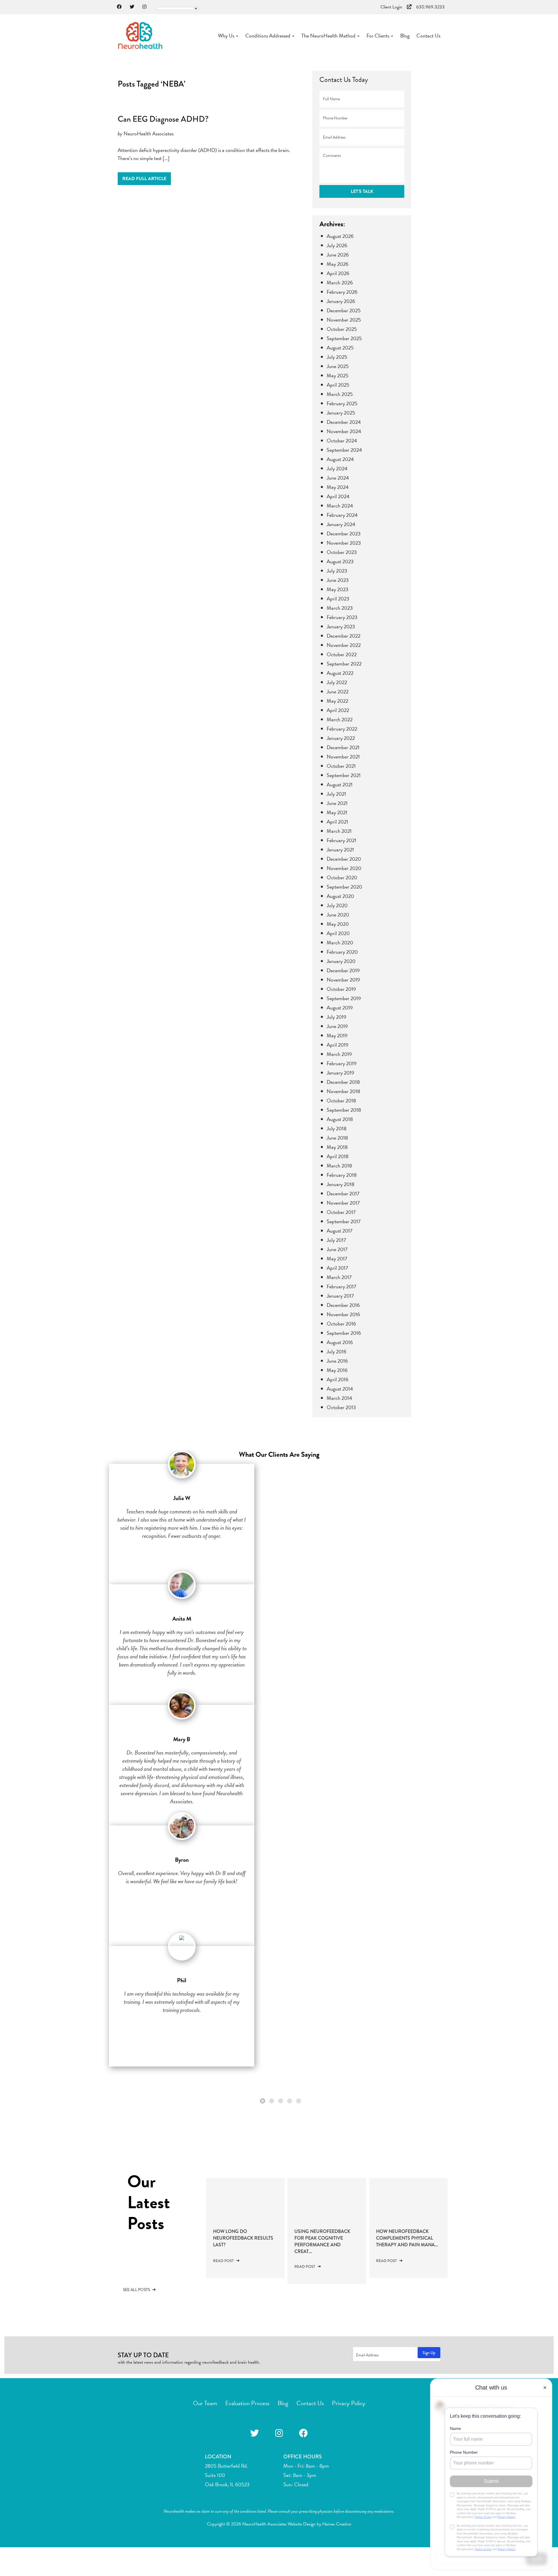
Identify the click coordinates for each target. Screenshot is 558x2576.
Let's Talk (362, 191)
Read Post (224, 2261)
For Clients (378, 36)
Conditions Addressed (268, 36)
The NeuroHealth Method (329, 36)
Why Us (227, 36)
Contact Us (428, 36)
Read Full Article (144, 179)
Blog (405, 36)
